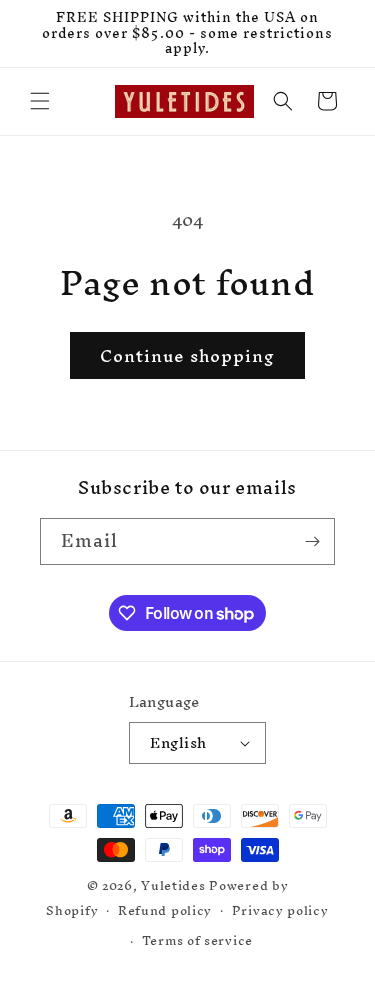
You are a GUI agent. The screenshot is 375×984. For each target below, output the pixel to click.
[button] (40, 101)
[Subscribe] (312, 541)
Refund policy (165, 910)
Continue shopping (187, 355)
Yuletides (173, 885)
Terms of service (197, 940)
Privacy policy (280, 910)
